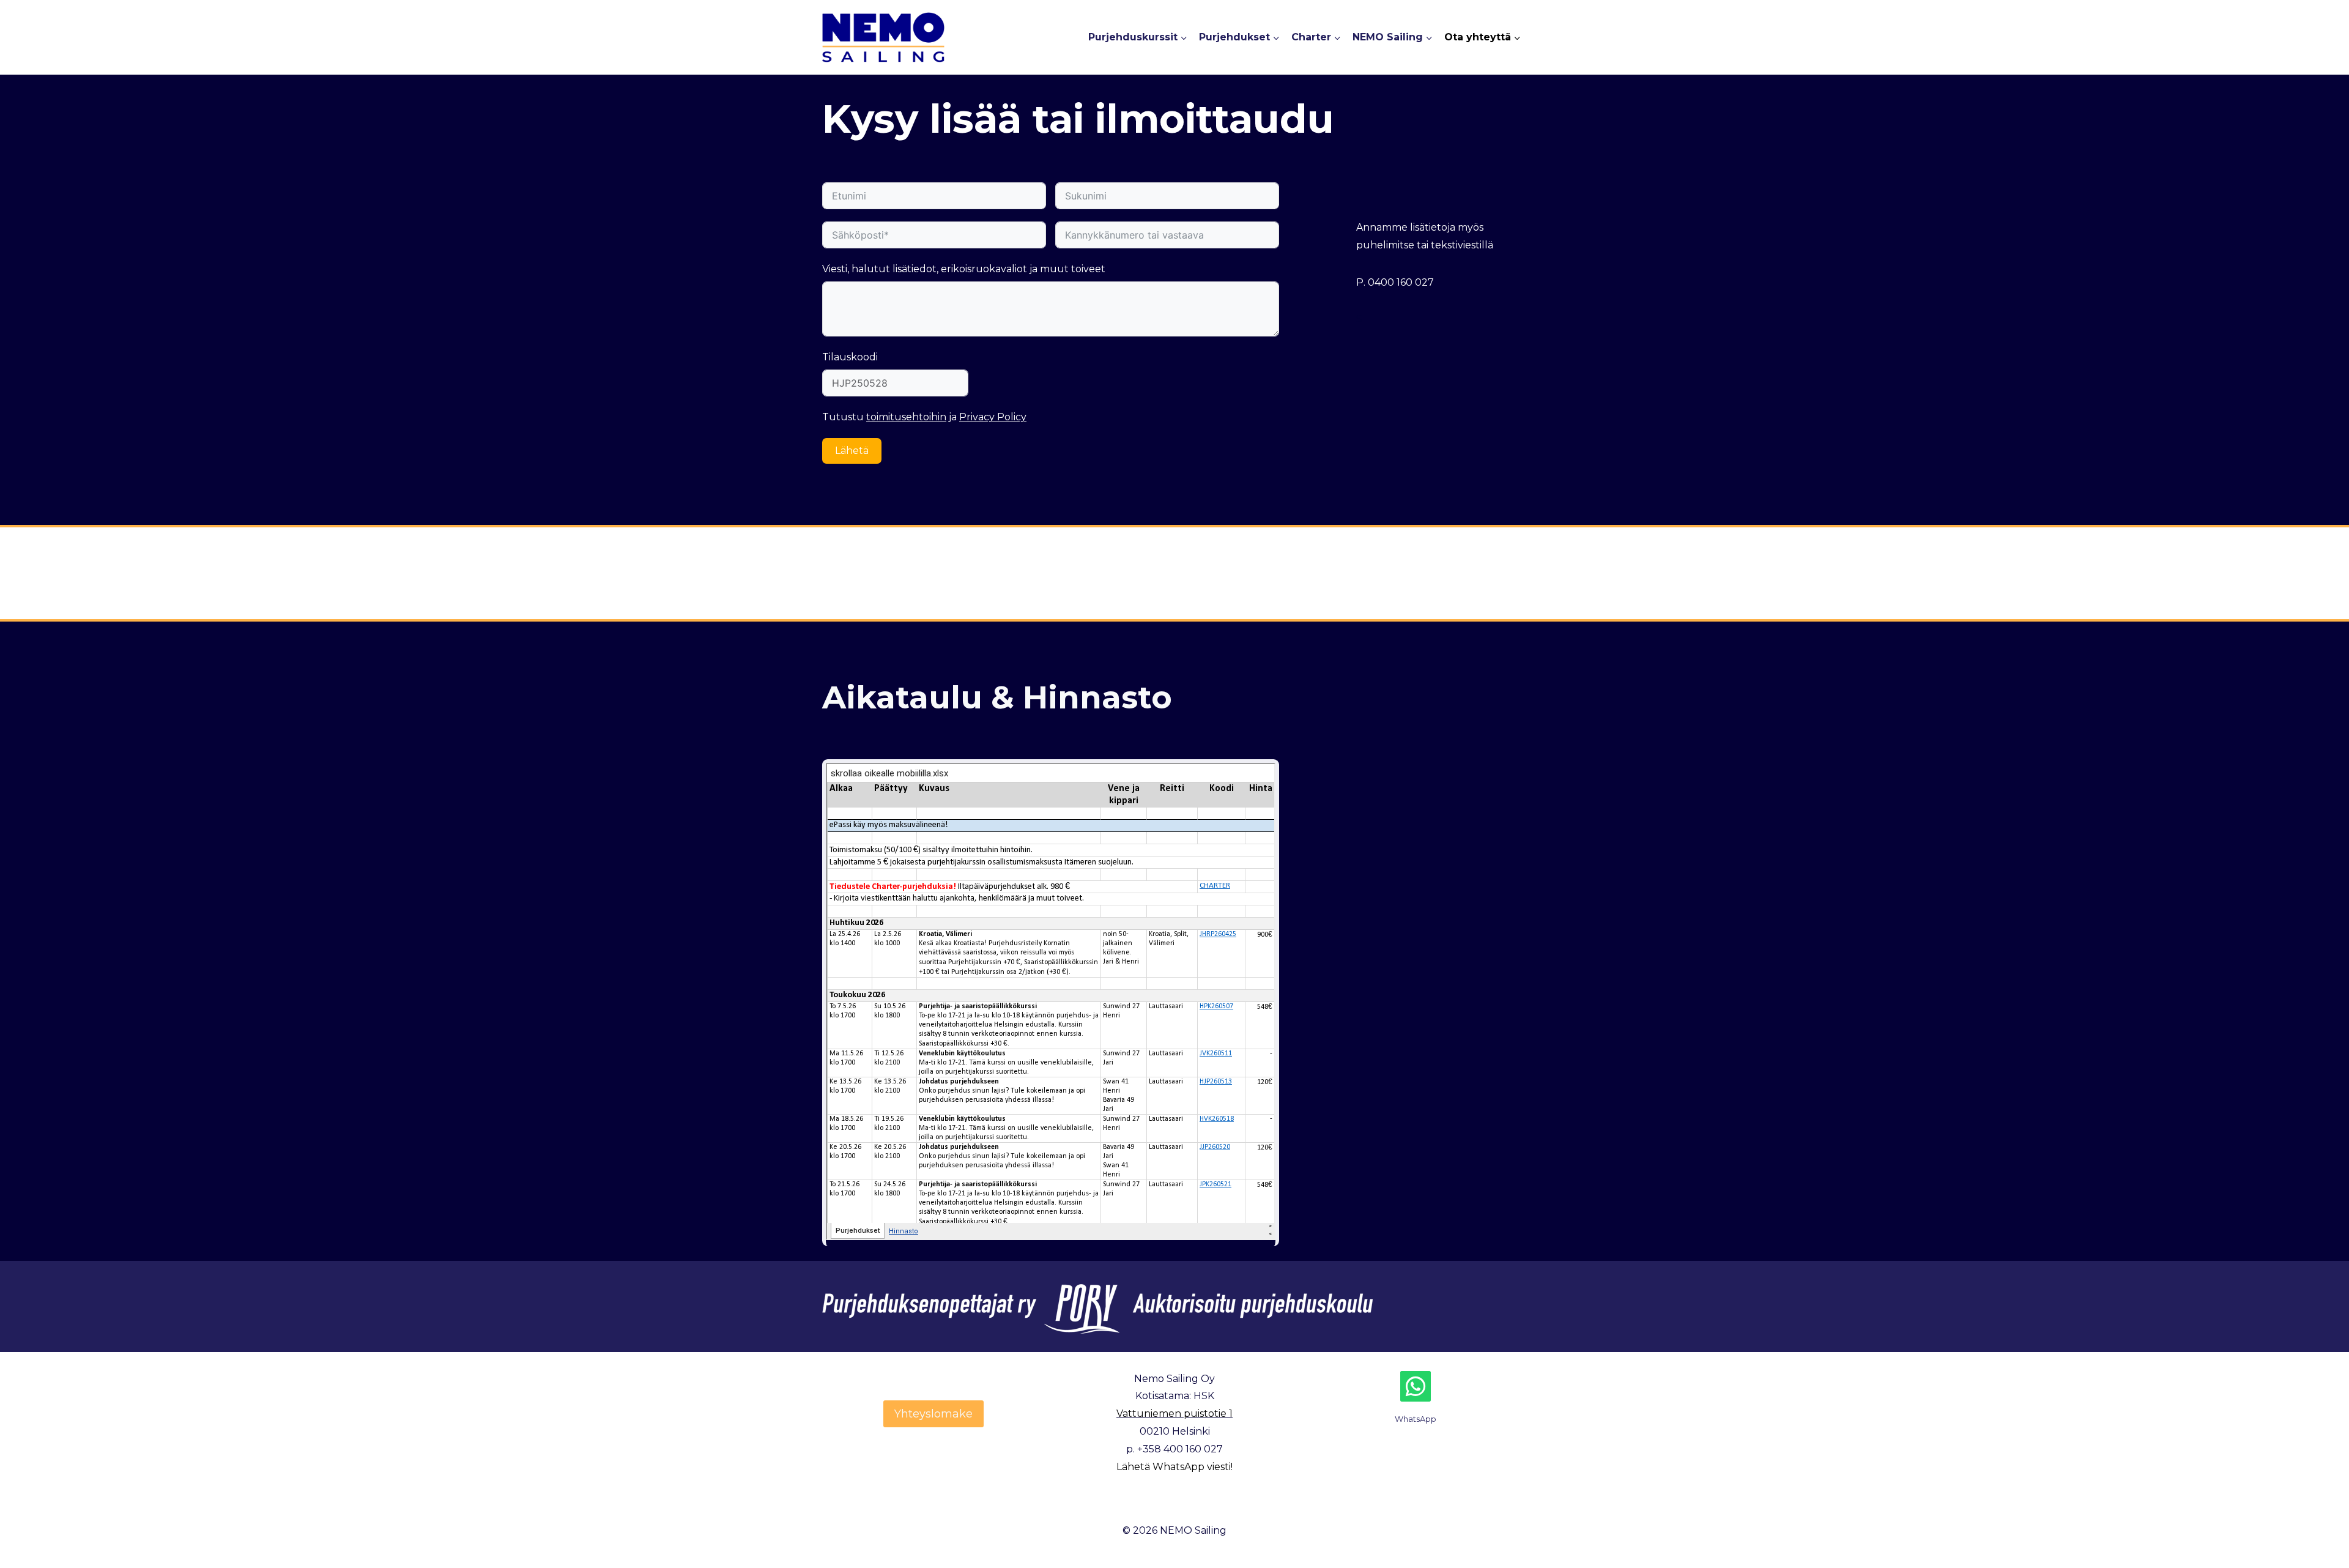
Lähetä (852, 451)
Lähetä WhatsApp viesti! (1174, 1467)
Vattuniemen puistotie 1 (1174, 1414)
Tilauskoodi (850, 357)
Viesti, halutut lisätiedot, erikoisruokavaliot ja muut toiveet (964, 269)
